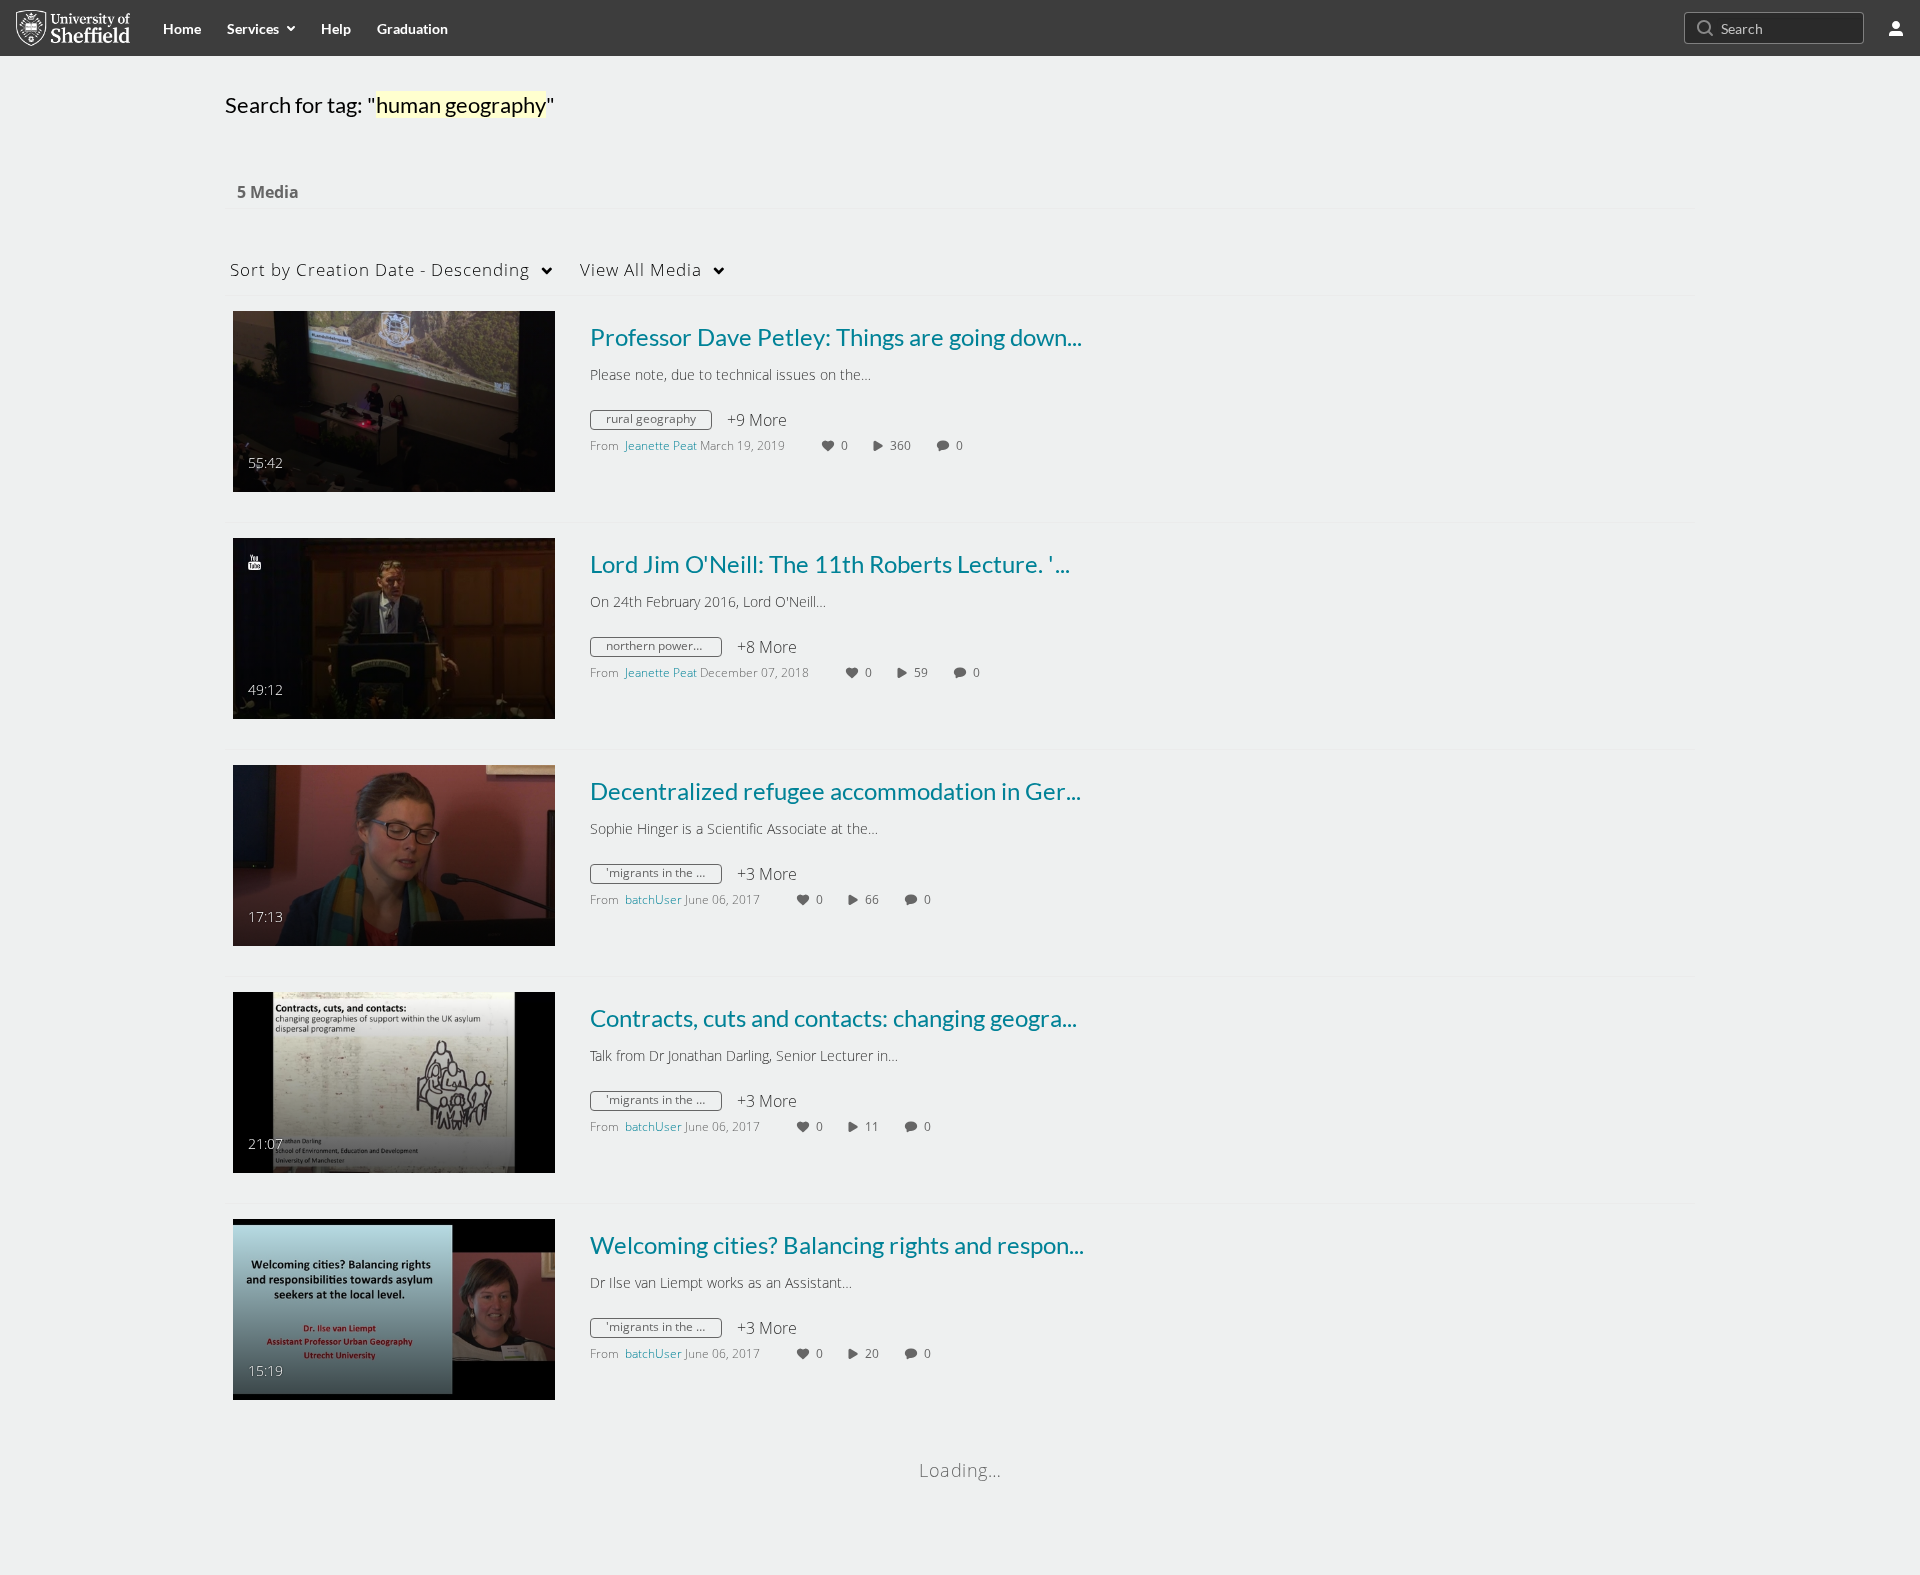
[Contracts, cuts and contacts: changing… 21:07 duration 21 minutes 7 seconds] (394, 1081)
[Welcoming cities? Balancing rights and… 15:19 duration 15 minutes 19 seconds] (394, 1308)
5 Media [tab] (268, 192)
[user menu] (1896, 28)
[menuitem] (182, 28)
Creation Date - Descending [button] (380, 269)
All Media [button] (641, 269)
